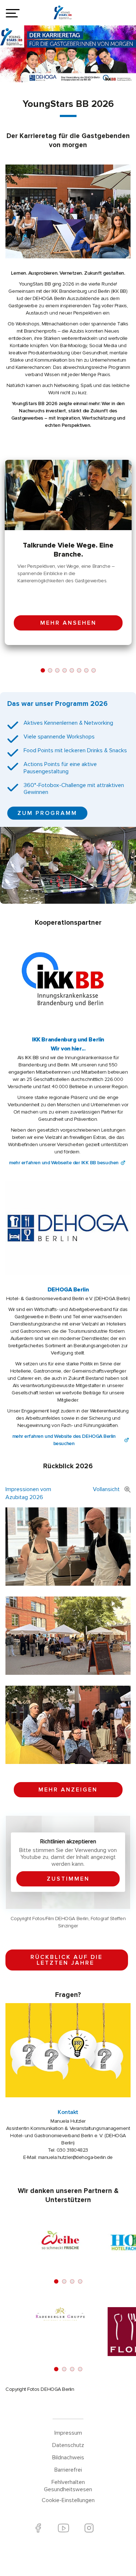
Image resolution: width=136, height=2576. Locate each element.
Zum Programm (47, 813)
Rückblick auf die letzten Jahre (67, 1960)
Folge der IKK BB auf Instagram (89, 2528)
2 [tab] (50, 670)
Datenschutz (68, 2445)
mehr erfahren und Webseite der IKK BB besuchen (64, 1163)
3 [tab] (57, 670)
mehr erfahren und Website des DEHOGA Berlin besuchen (64, 1440)
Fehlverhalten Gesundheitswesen (68, 2486)
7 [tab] (86, 670)
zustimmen (68, 1879)
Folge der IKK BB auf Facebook (38, 2528)
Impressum (68, 2433)
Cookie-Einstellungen (68, 2500)
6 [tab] (79, 670)
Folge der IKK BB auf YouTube (64, 2528)
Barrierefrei (68, 2470)
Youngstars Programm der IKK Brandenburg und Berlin (68, 14)
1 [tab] (43, 670)
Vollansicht (106, 1489)
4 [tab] (65, 670)
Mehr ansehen (68, 623)
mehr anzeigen (68, 1790)
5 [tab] (72, 670)
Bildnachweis (68, 2458)
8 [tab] (94, 670)
